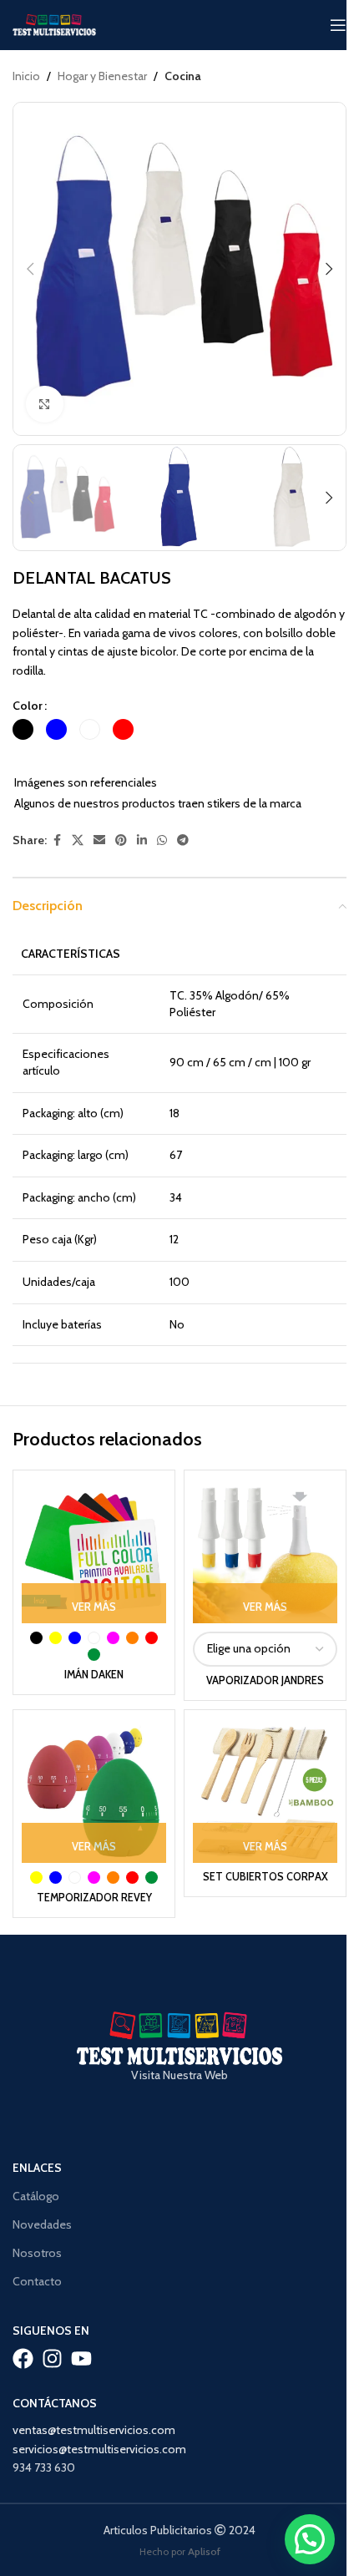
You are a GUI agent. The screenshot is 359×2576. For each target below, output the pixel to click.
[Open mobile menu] (338, 25)
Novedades (42, 2224)
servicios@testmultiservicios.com (99, 2449)
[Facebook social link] (57, 840)
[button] (30, 269)
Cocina (183, 76)
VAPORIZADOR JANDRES (265, 1680)
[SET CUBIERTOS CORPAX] (265, 1791)
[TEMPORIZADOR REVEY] (94, 1791)
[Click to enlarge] (45, 405)
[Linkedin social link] (142, 840)
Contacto (37, 2281)
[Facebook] (23, 2358)
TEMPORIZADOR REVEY (94, 1898)
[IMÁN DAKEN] (94, 1551)
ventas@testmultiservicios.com (94, 2430)
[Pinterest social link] (121, 840)
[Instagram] (52, 2358)
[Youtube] (81, 2358)
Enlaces (37, 2168)
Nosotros (37, 2253)
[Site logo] (54, 23)
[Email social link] (99, 840)
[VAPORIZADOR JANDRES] (265, 1551)
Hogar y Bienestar (102, 76)
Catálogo (36, 2196)
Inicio (26, 76)
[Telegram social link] (183, 840)
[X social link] (78, 840)
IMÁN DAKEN (94, 1675)
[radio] (23, 729)
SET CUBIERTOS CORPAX (265, 1877)
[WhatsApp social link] (162, 840)
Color (28, 706)
